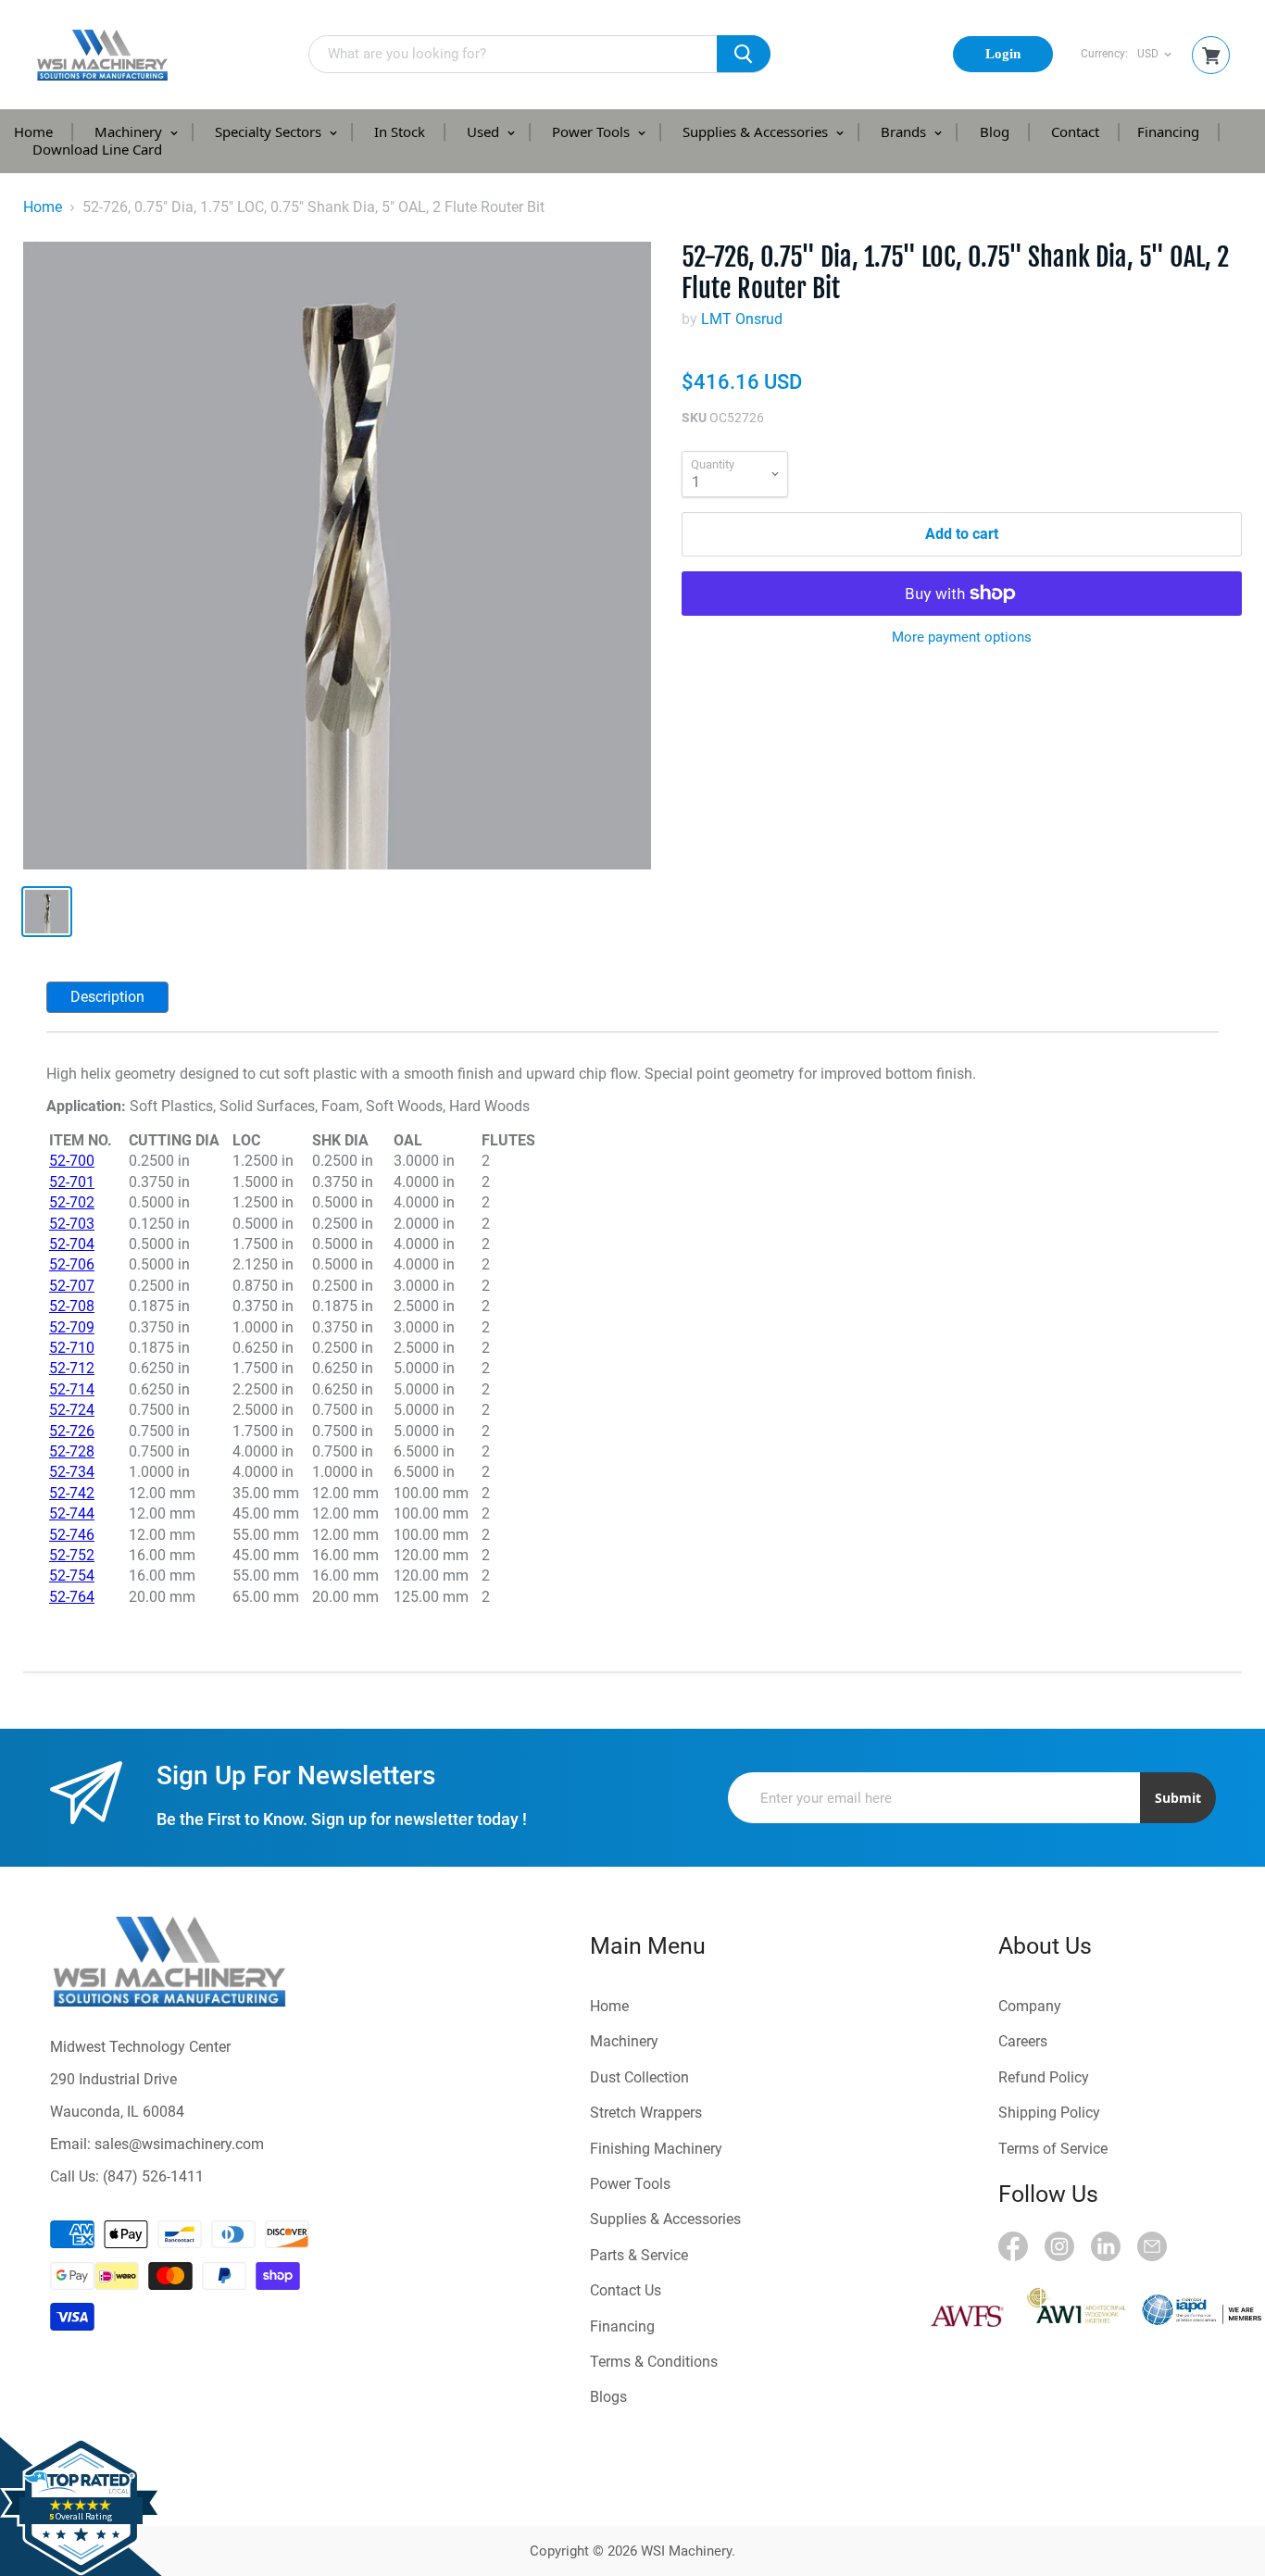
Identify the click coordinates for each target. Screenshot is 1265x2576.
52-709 (72, 1327)
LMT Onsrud (742, 319)
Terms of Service (1053, 2149)
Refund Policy (1044, 2077)
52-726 (72, 1431)
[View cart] (1211, 56)
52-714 (72, 1389)
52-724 (72, 1410)
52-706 (72, 1264)
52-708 (72, 1306)
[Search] (744, 54)
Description (107, 997)
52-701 (72, 1182)
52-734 (72, 1472)
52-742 (72, 1493)
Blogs (608, 2397)
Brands (905, 131)
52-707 (72, 1286)
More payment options (962, 638)
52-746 (72, 1535)
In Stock (400, 131)
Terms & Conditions (654, 2362)
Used (485, 131)
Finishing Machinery (656, 2149)
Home (33, 131)
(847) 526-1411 (153, 2176)
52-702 (72, 1202)
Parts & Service (639, 2255)
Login (1003, 54)
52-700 (72, 1161)
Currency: (1104, 54)
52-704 (72, 1244)
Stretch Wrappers (646, 2113)
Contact (1075, 131)
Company (1030, 2006)
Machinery (130, 131)
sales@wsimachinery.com (179, 2144)
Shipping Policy (1049, 2113)
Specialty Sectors (270, 131)
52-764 (72, 1597)
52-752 (72, 1555)
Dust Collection (639, 2077)
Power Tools (593, 131)
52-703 (72, 1224)
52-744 (72, 1513)
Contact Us (626, 2290)
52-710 (72, 1348)
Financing (1168, 131)
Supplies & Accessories (757, 131)
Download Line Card (97, 149)
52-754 (72, 1576)
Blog (995, 131)
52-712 (72, 1368)
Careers (1023, 2041)
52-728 (72, 1451)
